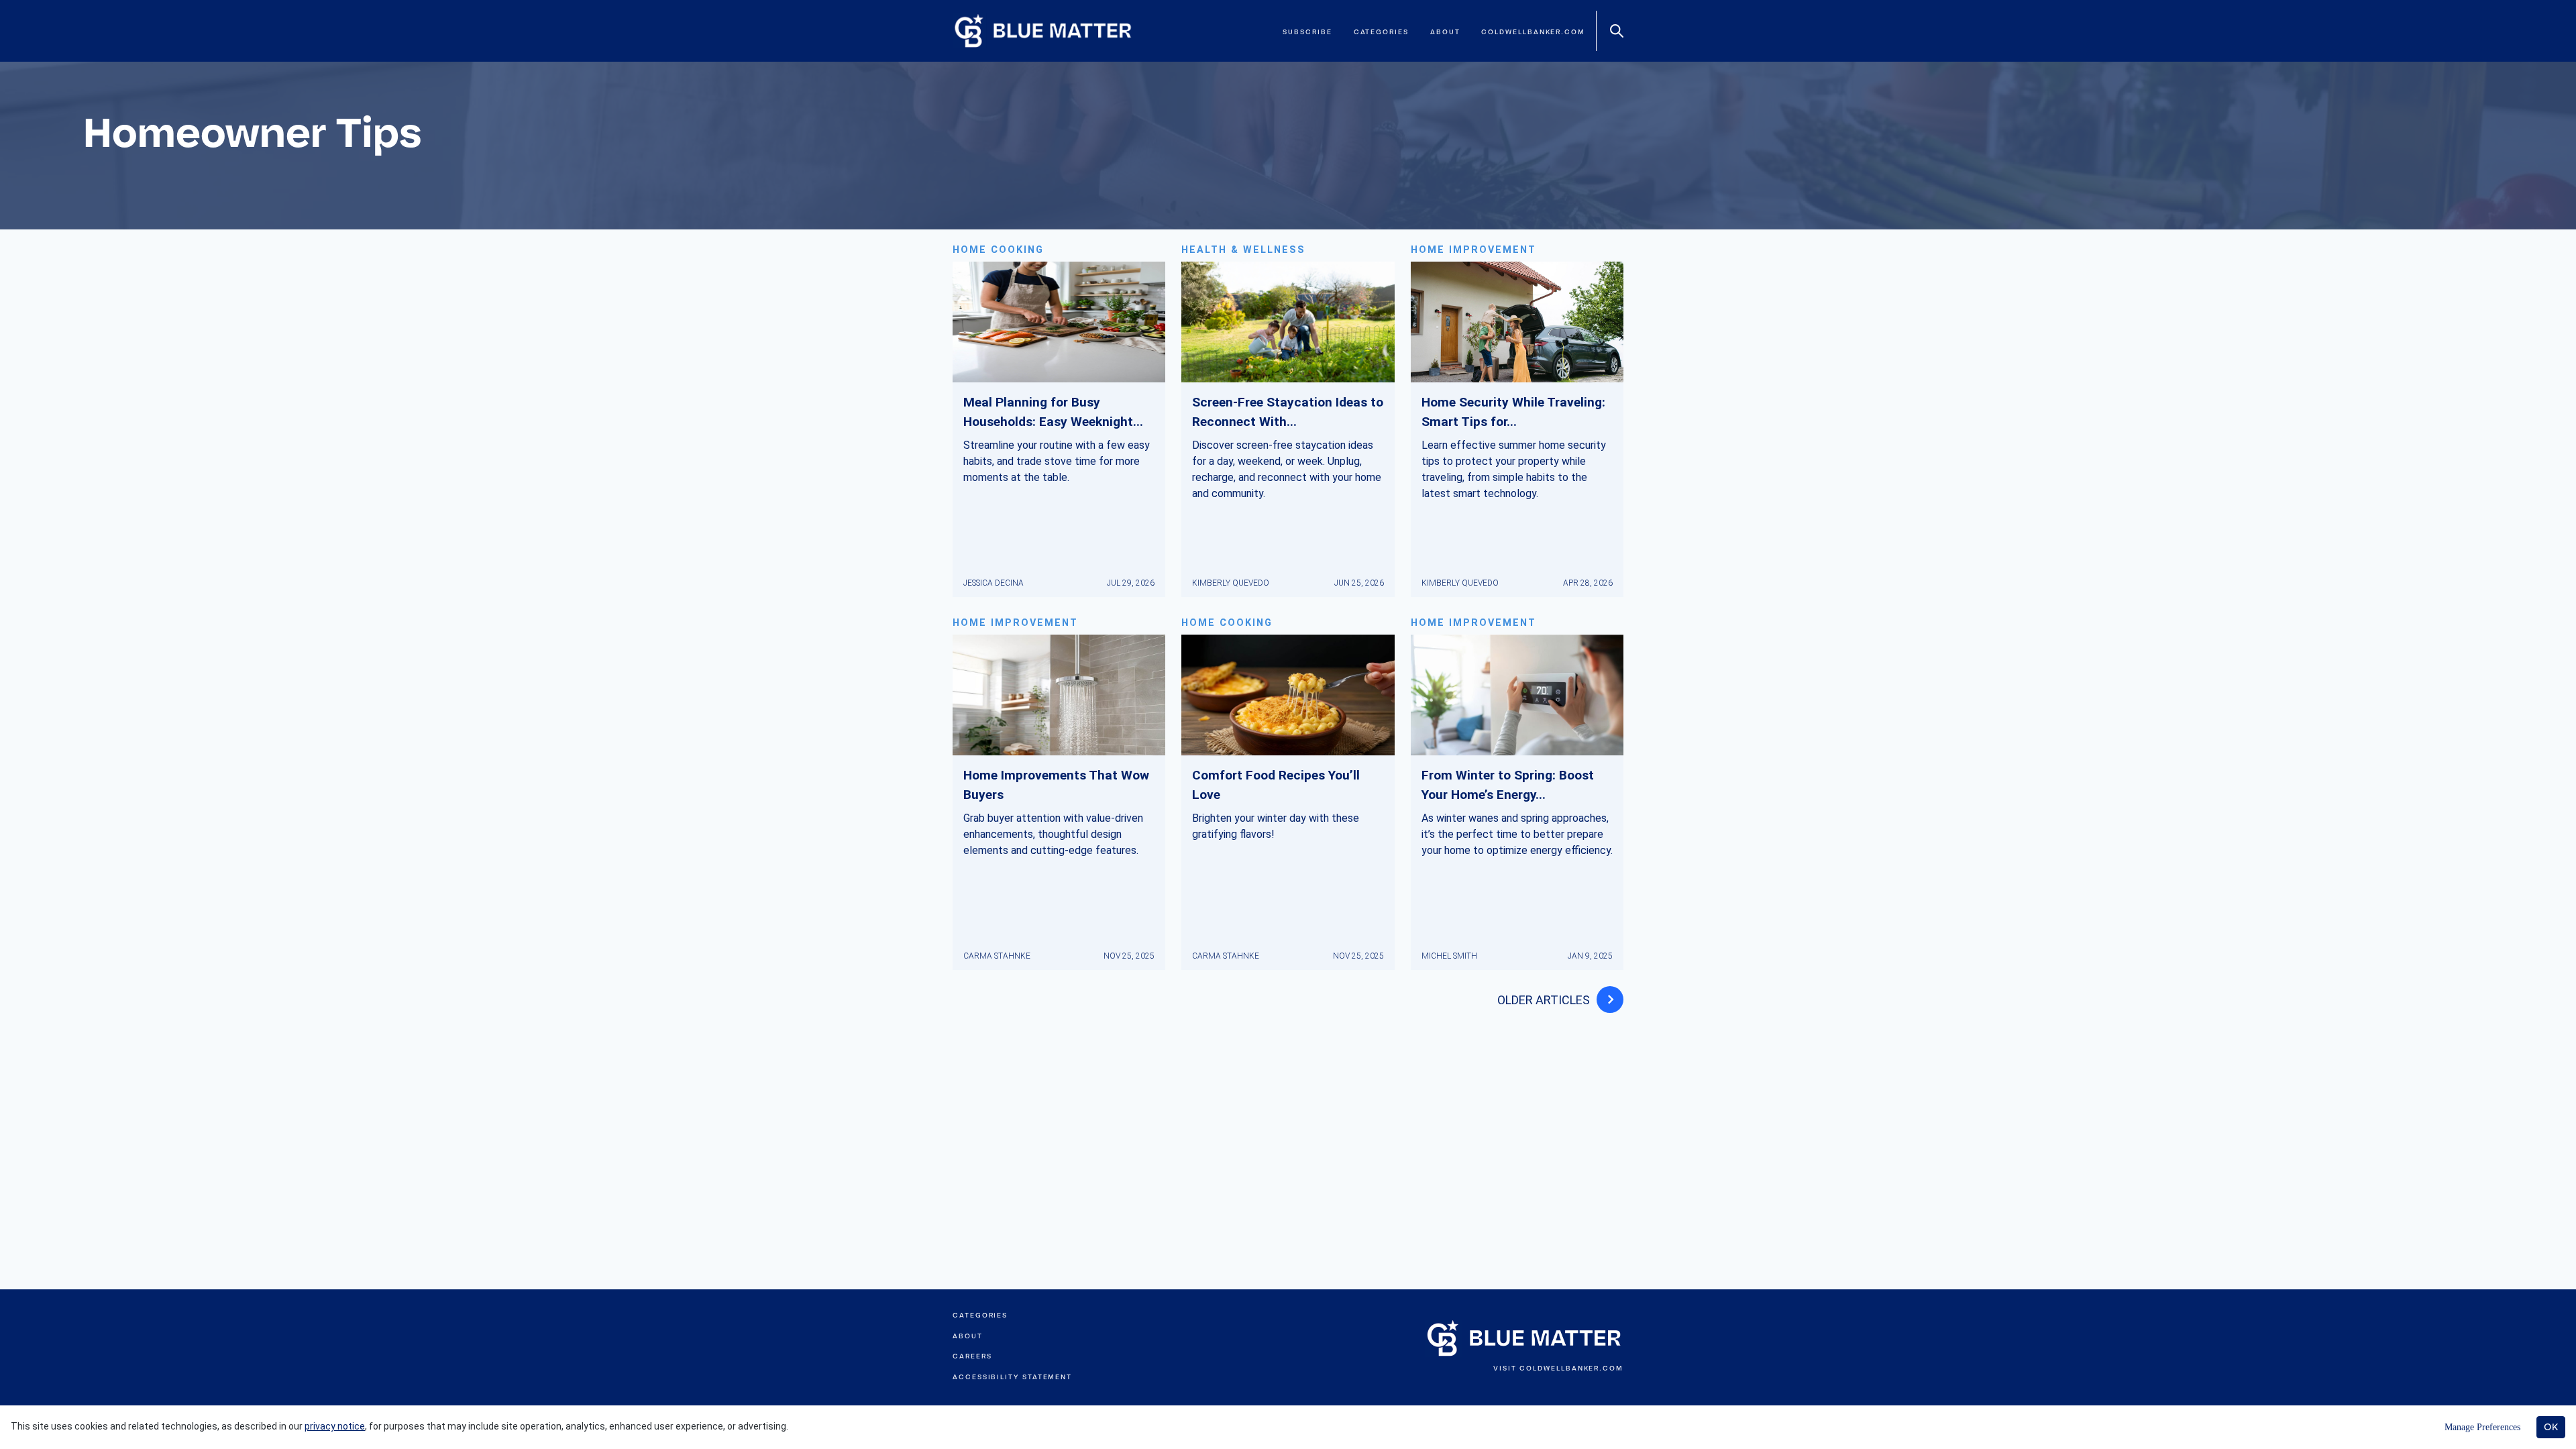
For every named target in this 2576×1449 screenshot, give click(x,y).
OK (2551, 1427)
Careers (972, 1356)
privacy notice (335, 1426)
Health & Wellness (1243, 250)
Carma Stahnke (997, 956)
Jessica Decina (994, 583)
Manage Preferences (2482, 1427)
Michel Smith (1449, 956)
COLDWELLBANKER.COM (1571, 1368)
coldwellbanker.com (1533, 32)
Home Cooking (998, 250)
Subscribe (1307, 32)
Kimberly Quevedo (1231, 583)
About (1445, 32)
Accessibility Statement (1012, 1377)
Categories (1381, 32)
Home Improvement (1473, 250)
